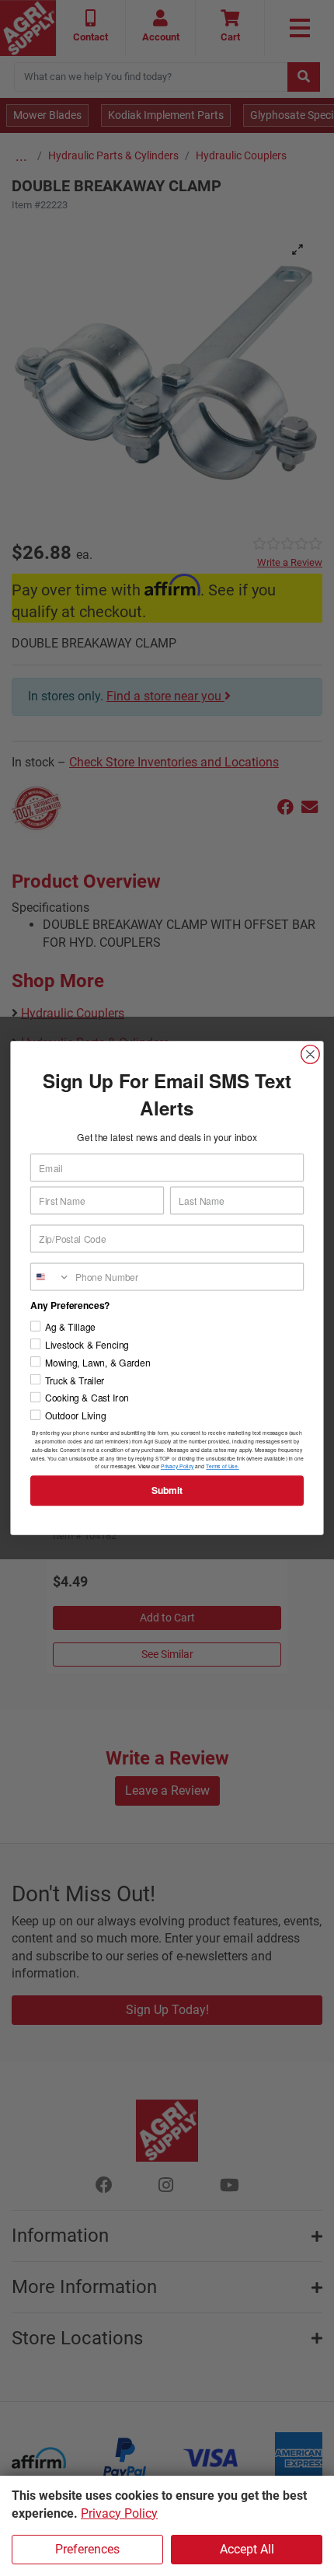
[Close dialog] (311, 1055)
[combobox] (50, 1276)
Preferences (87, 2549)
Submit (167, 1490)
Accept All (247, 2549)
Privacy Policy (119, 2513)
